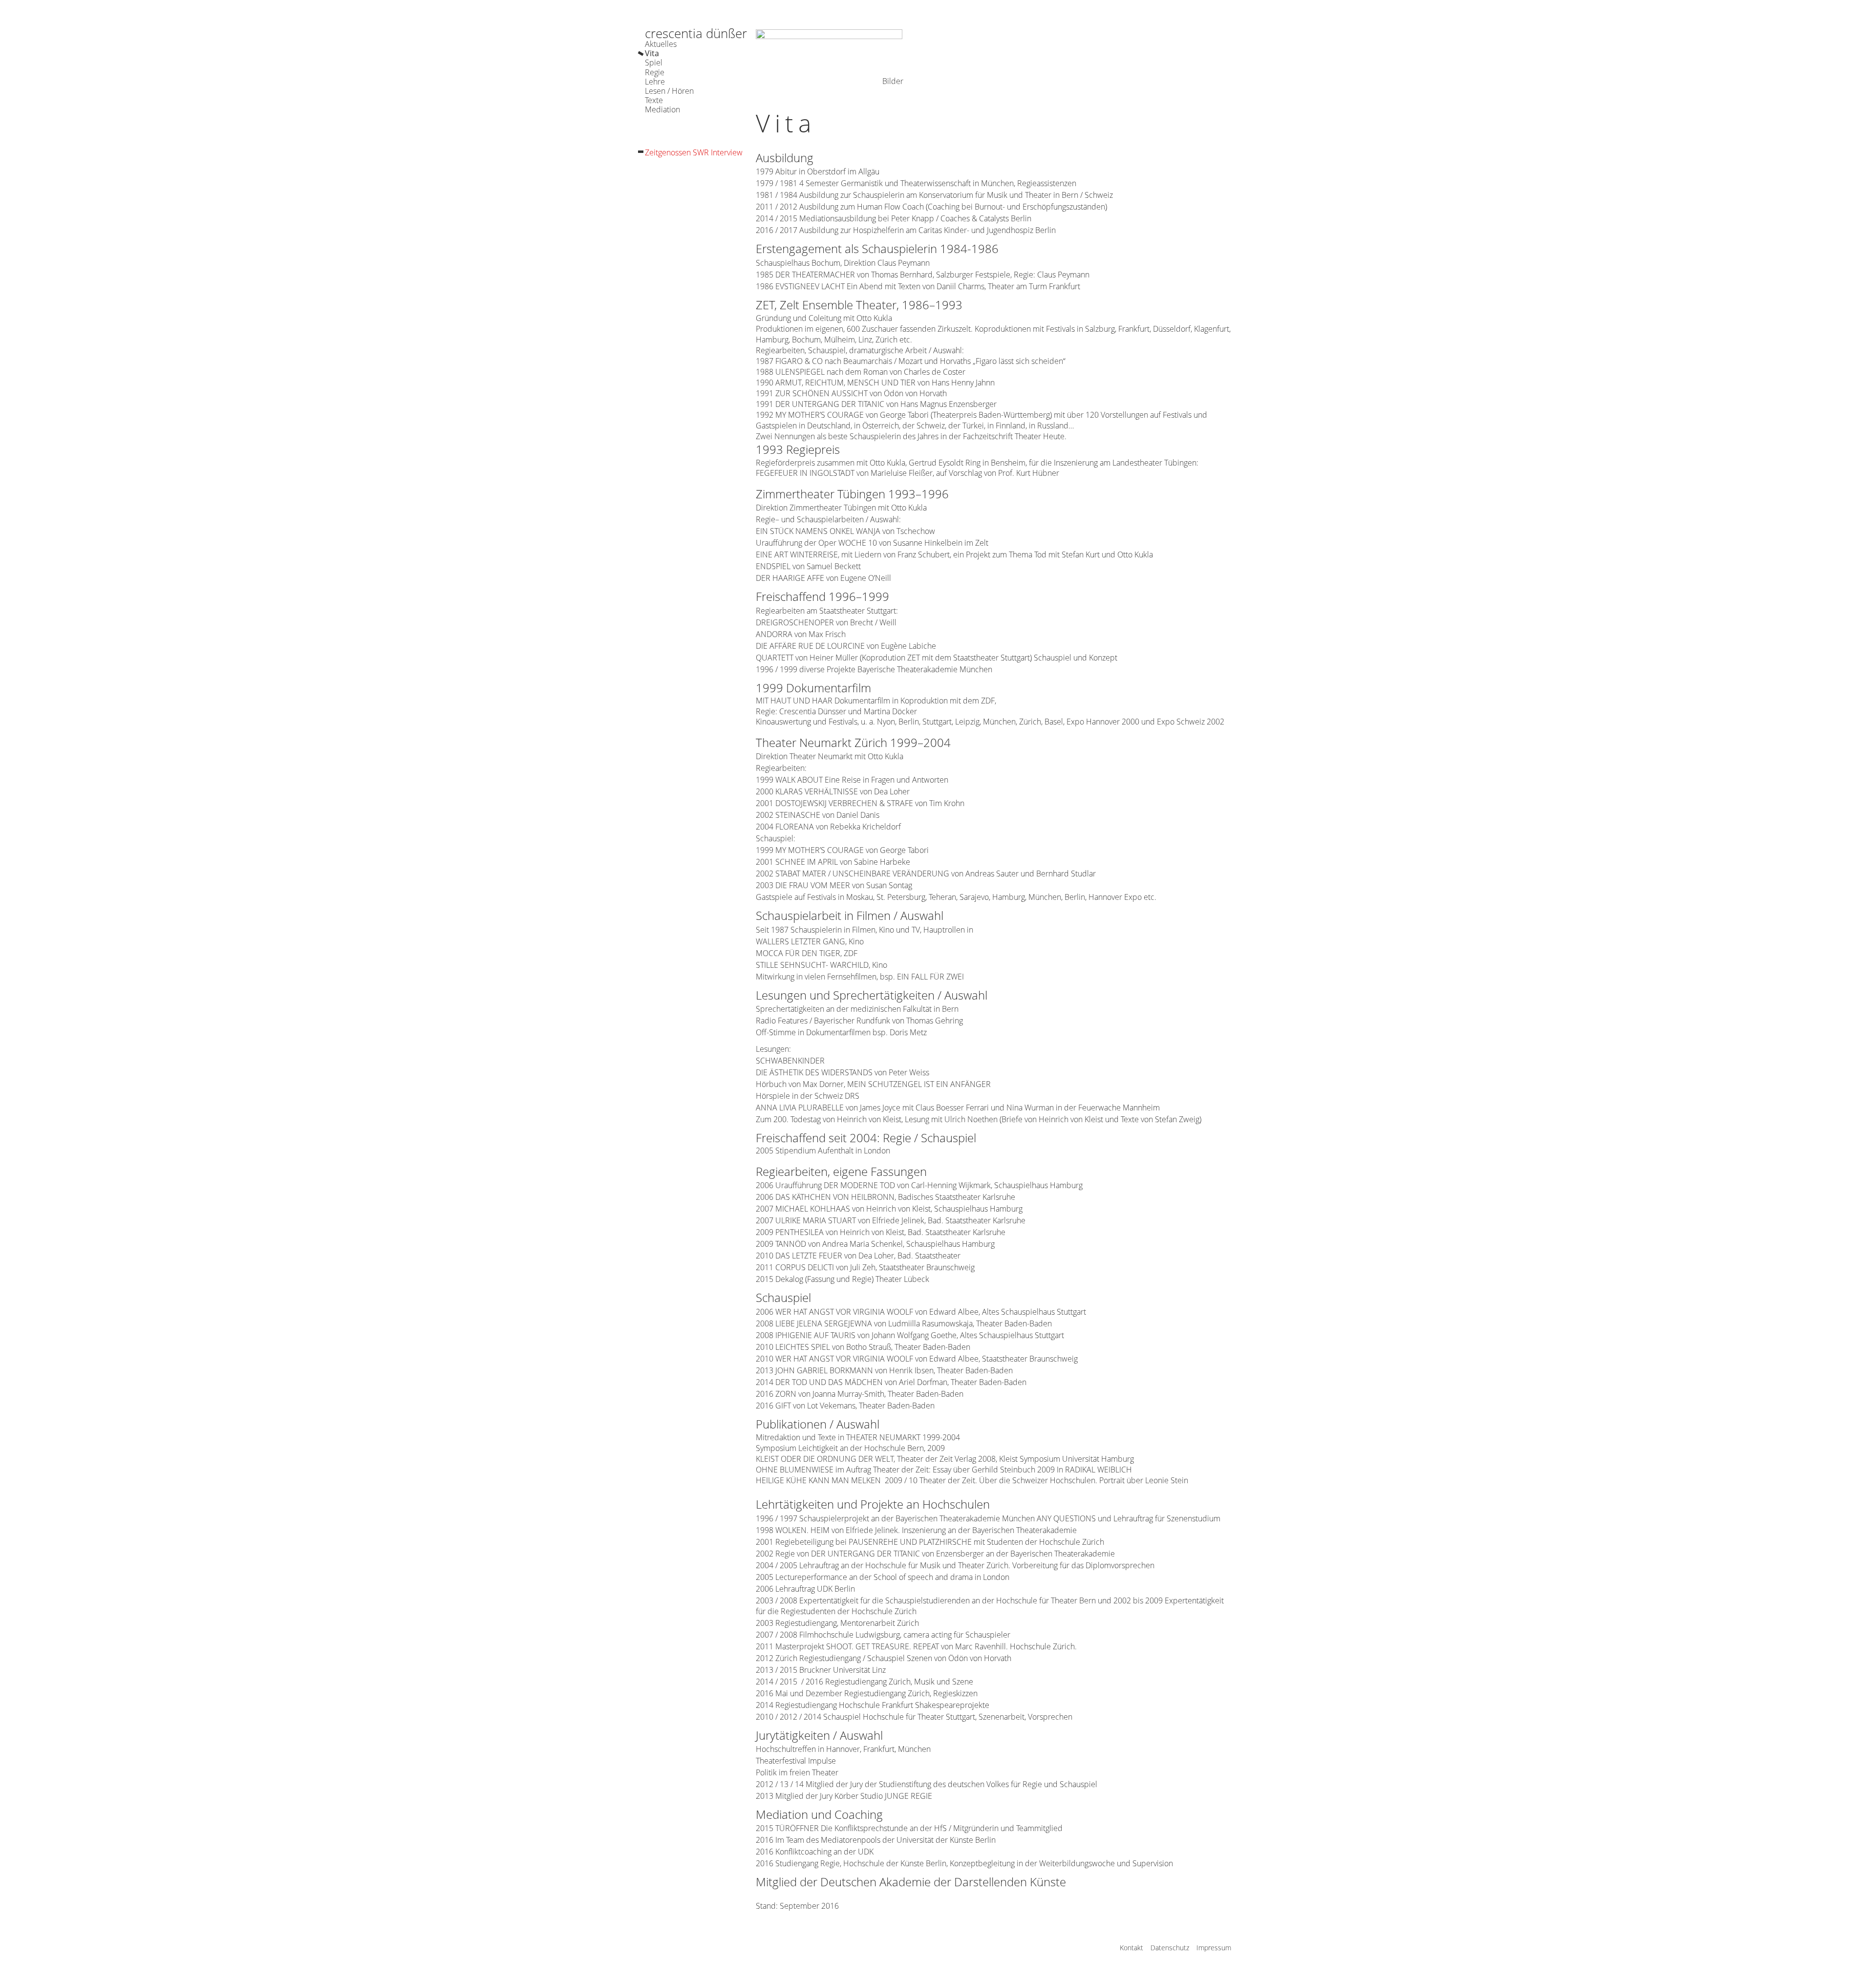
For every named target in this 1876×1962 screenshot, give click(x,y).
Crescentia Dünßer (696, 33)
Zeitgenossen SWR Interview (694, 153)
